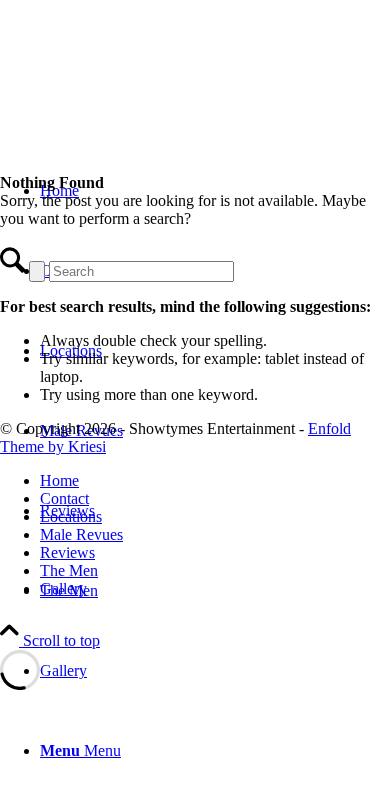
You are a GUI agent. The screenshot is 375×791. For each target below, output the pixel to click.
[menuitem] (207, 751)
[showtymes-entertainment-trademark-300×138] (150, 94)
